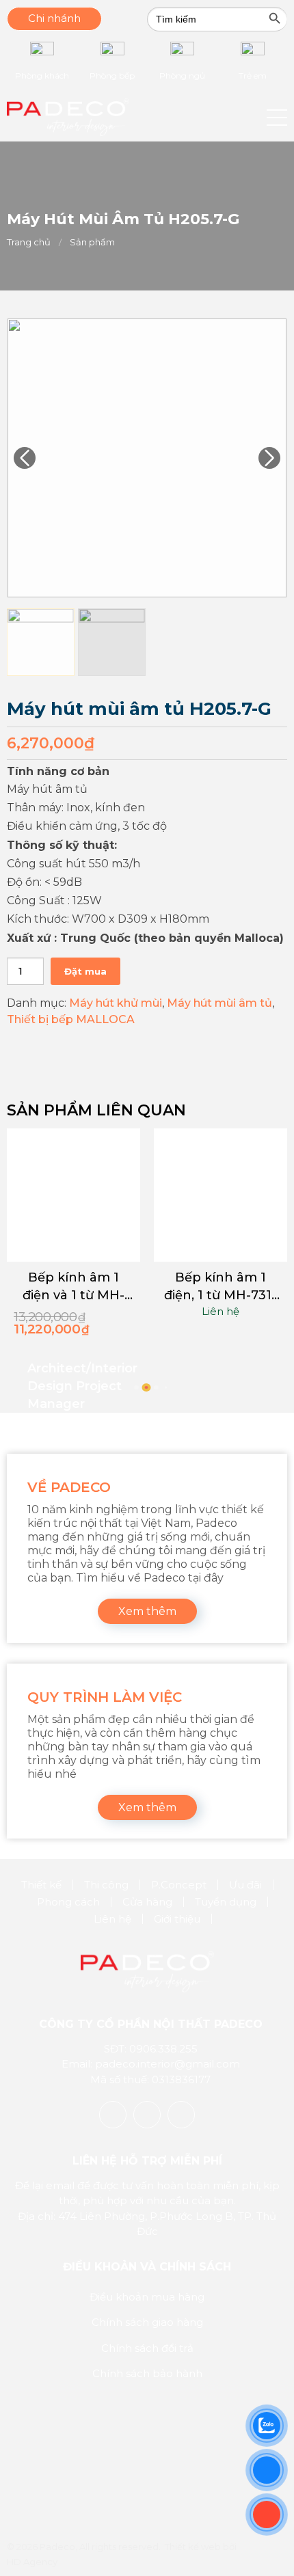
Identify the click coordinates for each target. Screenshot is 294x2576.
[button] (277, 118)
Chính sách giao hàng (147, 2322)
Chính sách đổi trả (147, 2348)
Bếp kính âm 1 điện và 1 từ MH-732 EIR (73, 1287)
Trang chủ (29, 242)
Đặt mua (85, 971)
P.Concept (179, 1885)
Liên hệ (220, 1311)
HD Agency (32, 2562)
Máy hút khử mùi (116, 1003)
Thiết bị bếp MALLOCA (71, 1019)
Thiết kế (41, 1885)
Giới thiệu (177, 1919)
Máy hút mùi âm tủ (219, 1003)
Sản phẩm (92, 242)
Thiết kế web (193, 2547)
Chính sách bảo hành (147, 2373)
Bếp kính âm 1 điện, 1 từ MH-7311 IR (220, 1287)
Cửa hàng (147, 1902)
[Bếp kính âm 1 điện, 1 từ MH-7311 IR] (220, 1195)
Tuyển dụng (226, 1902)
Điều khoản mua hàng (147, 2297)
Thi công (106, 1885)
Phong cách (68, 1902)
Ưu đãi (245, 1885)
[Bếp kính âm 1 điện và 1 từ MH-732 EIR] (73, 1195)
